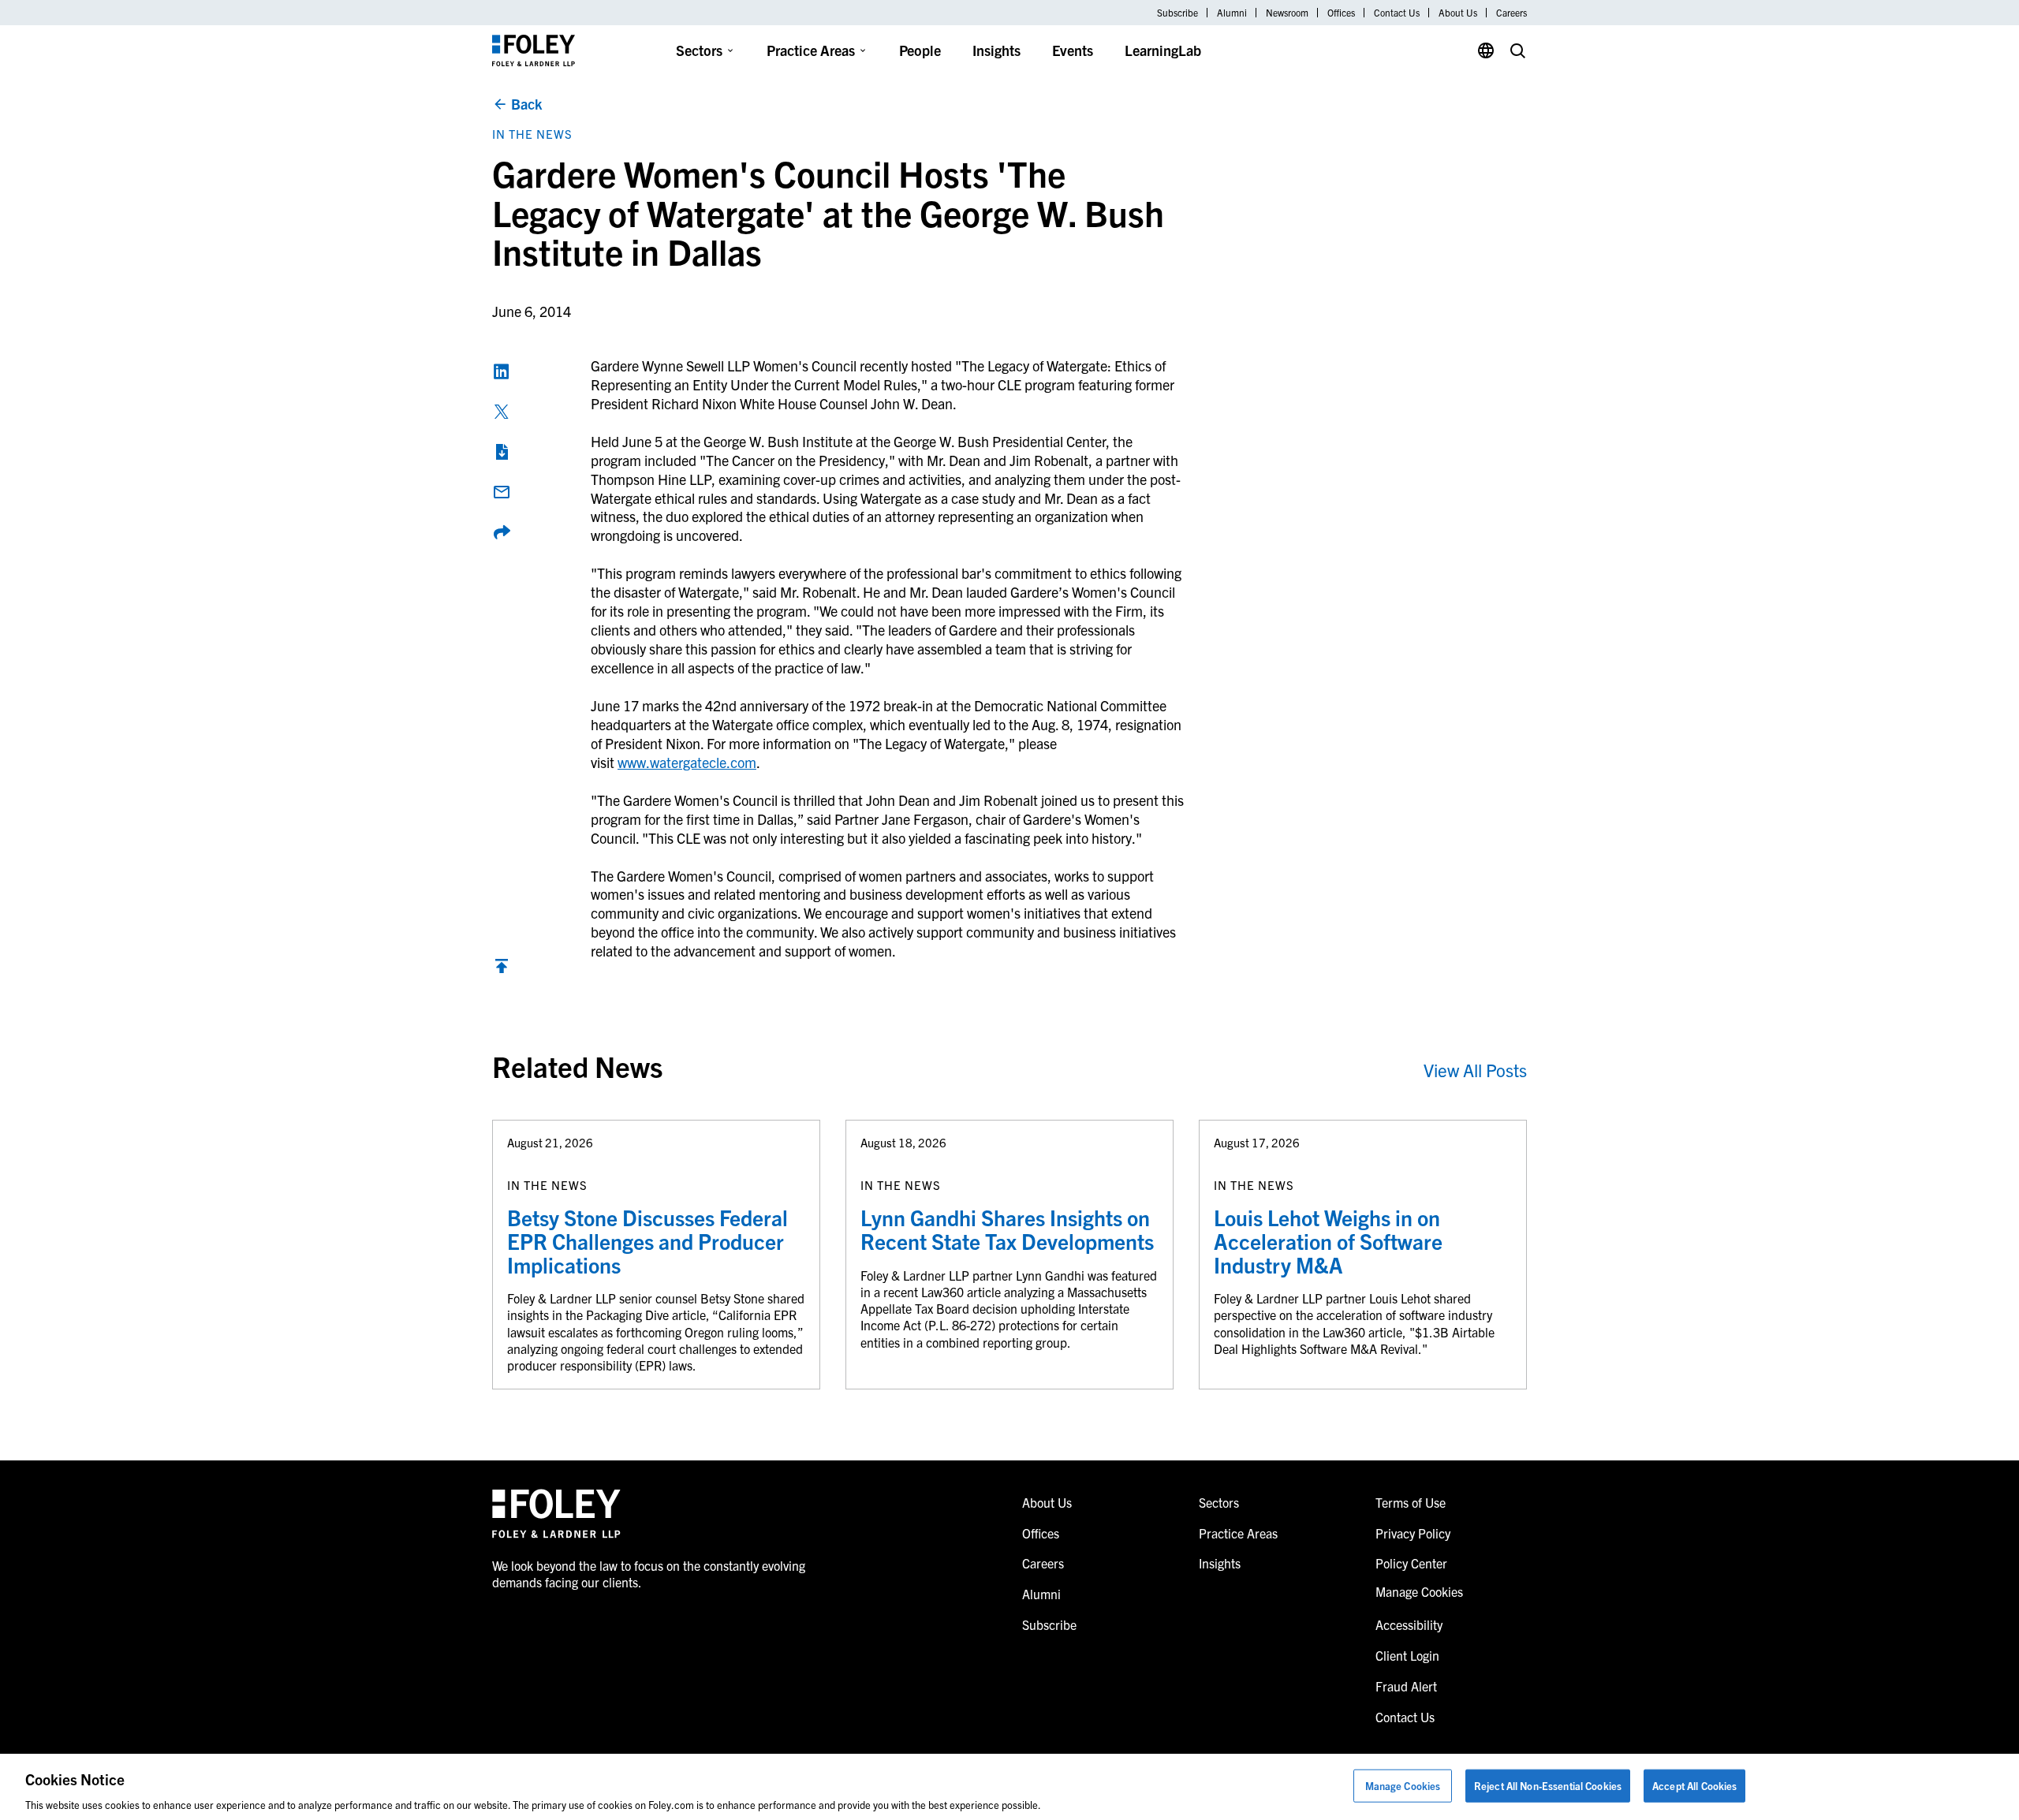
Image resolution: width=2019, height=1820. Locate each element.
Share (502, 532)
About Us (1458, 13)
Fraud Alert (1406, 1686)
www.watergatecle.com (687, 762)
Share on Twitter (502, 412)
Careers (1511, 13)
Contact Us (1397, 13)
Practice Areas (811, 50)
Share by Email (502, 492)
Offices (1341, 13)
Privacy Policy (1413, 1533)
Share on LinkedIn (502, 371)
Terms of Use (1411, 1502)
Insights (996, 50)
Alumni (1232, 13)
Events (1073, 50)
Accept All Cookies (1694, 1785)
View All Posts (1475, 1070)
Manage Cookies (1403, 1785)
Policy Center (1411, 1563)
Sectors (699, 50)
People (920, 50)
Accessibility (1409, 1624)
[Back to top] (502, 970)
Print (502, 452)
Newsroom (1287, 13)
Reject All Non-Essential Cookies (1548, 1785)
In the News (532, 134)
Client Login (1407, 1655)
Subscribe (1177, 13)
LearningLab (1163, 50)
